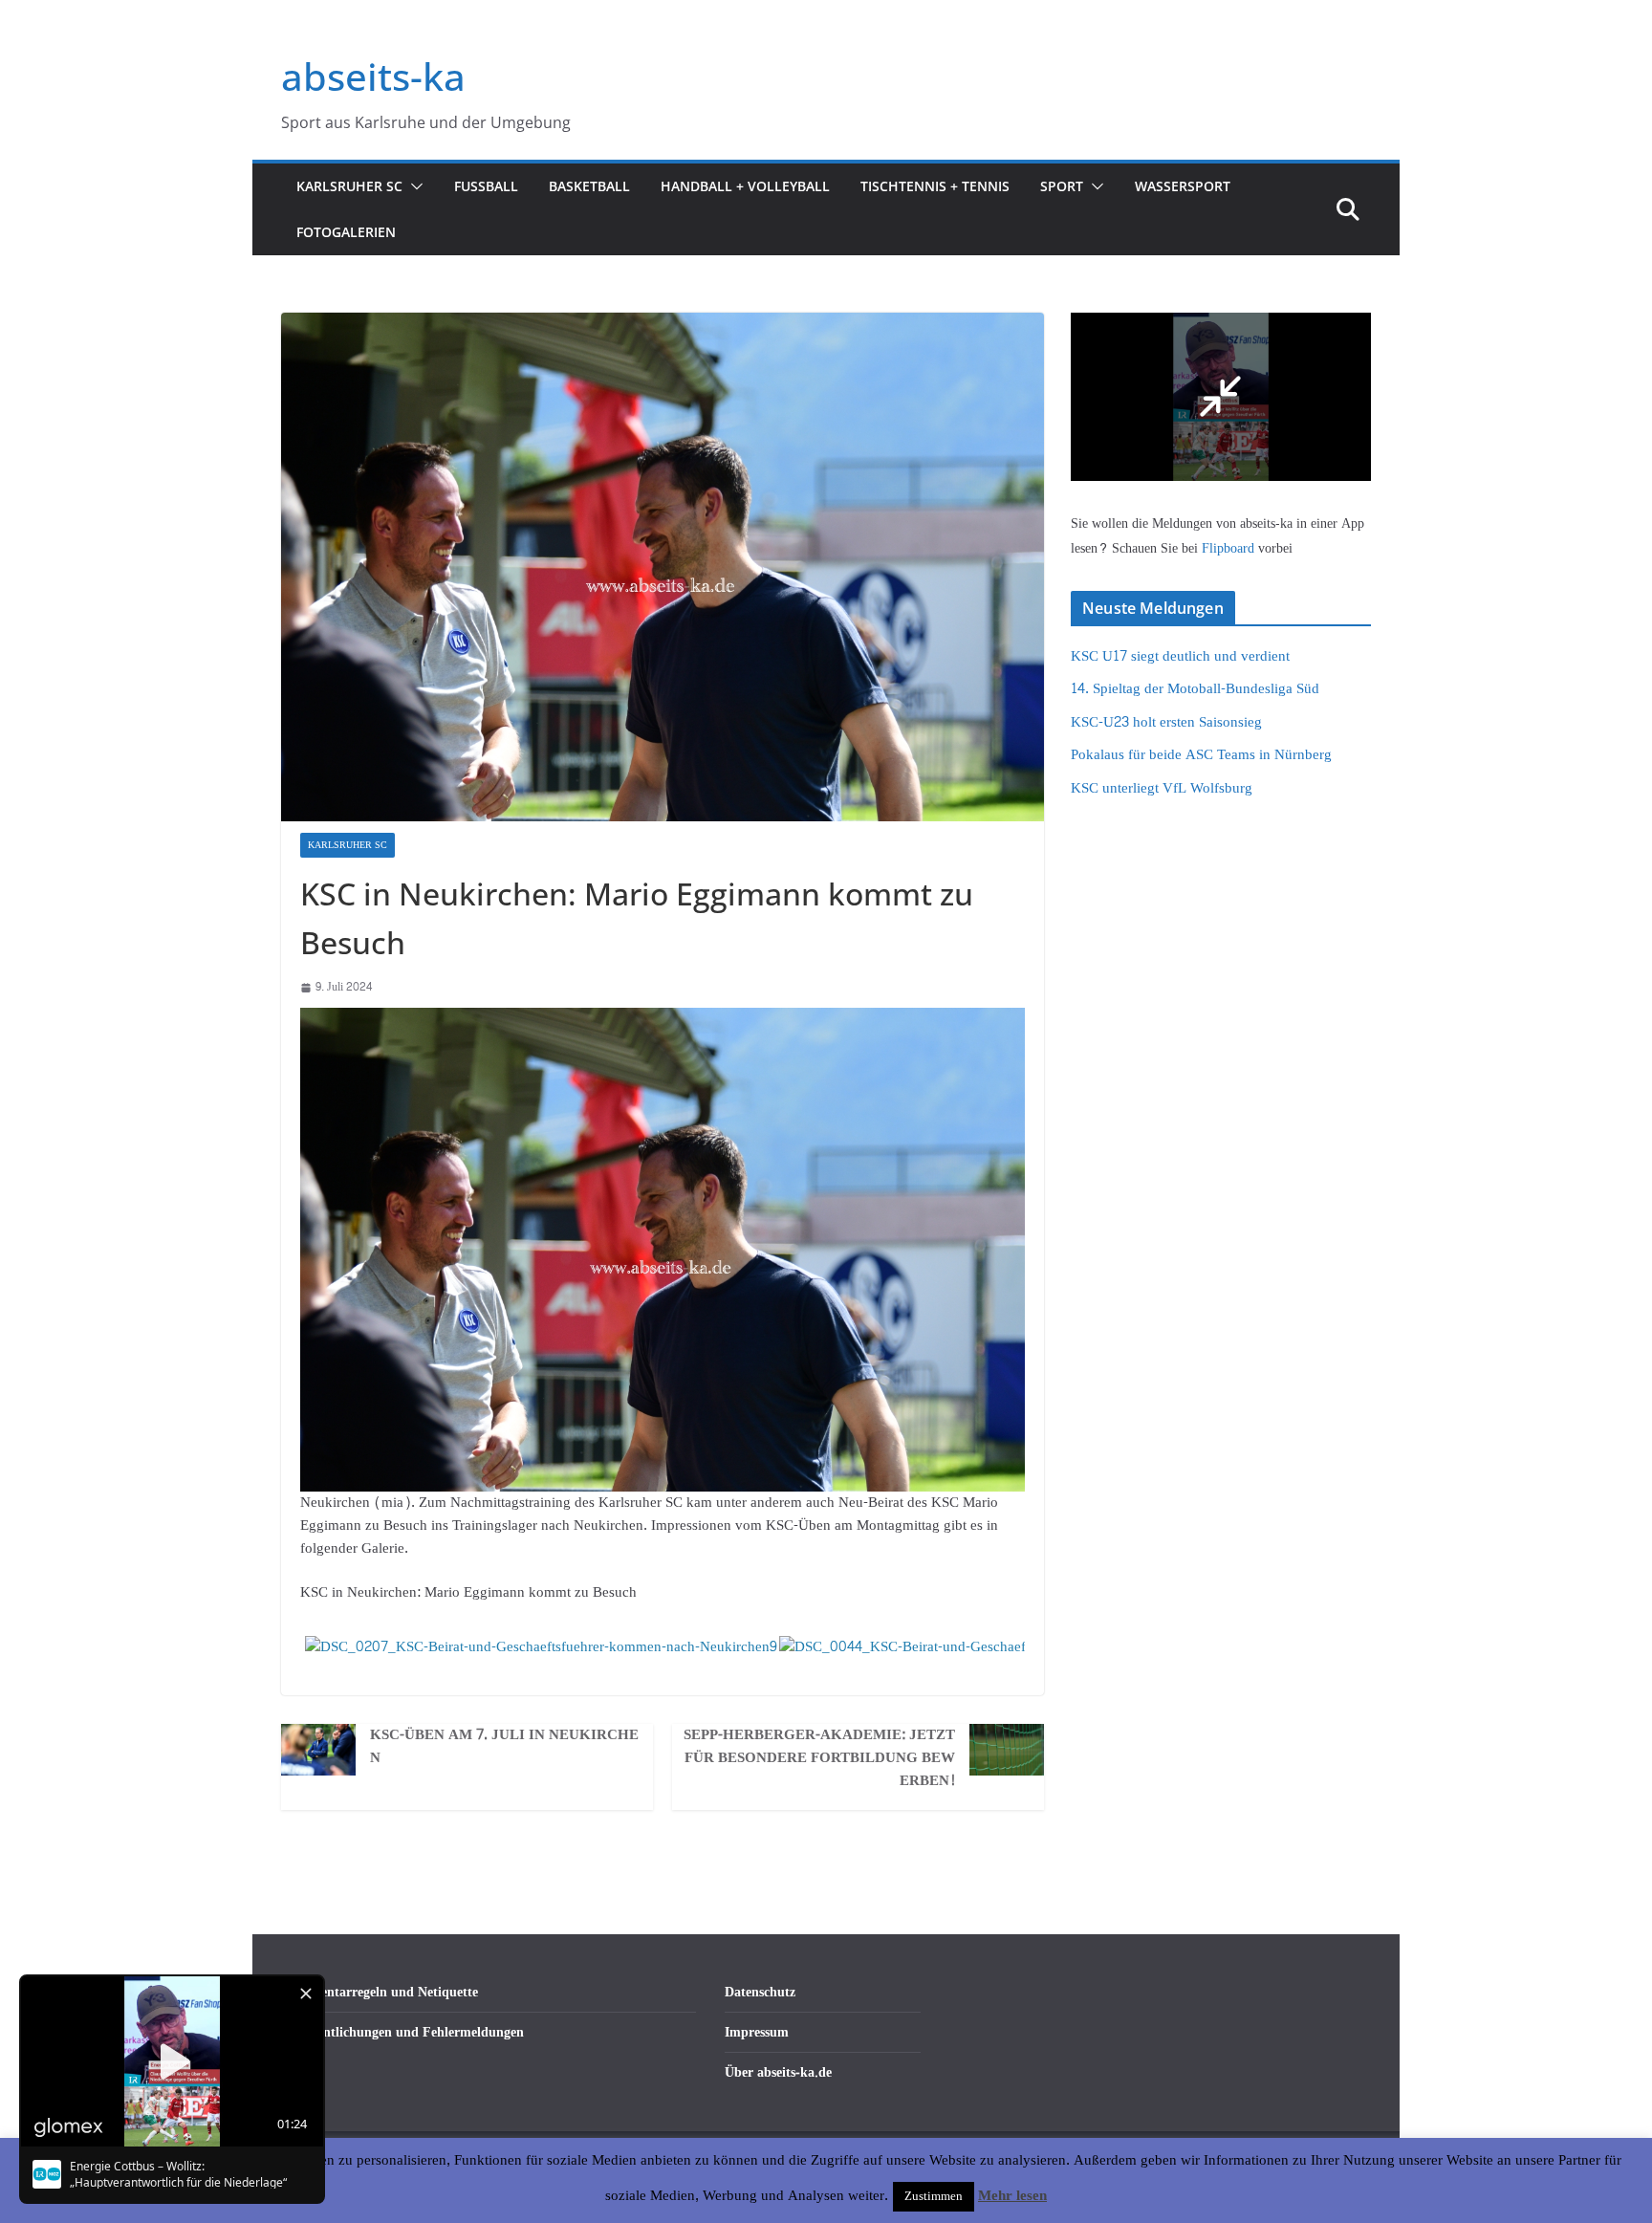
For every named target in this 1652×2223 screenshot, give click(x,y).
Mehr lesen (1012, 2196)
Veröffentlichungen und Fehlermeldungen (402, 2032)
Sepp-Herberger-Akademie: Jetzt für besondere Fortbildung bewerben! (819, 1758)
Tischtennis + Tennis (935, 186)
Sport (1062, 186)
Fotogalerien (346, 232)
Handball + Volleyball (745, 186)
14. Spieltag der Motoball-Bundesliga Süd (1195, 689)
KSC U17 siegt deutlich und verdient (1180, 656)
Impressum (757, 2032)
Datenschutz (760, 1992)
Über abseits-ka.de (778, 2072)
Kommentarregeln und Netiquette (380, 1992)
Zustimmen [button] (934, 2196)
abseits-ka (373, 76)
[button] (413, 186)
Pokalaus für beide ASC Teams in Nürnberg (1201, 755)
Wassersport (1183, 186)
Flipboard (1230, 548)
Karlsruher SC (349, 186)
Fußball (486, 186)
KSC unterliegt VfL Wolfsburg (1162, 788)
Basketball (589, 186)
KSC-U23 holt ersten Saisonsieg (1166, 722)
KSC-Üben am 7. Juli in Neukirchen (504, 1747)
